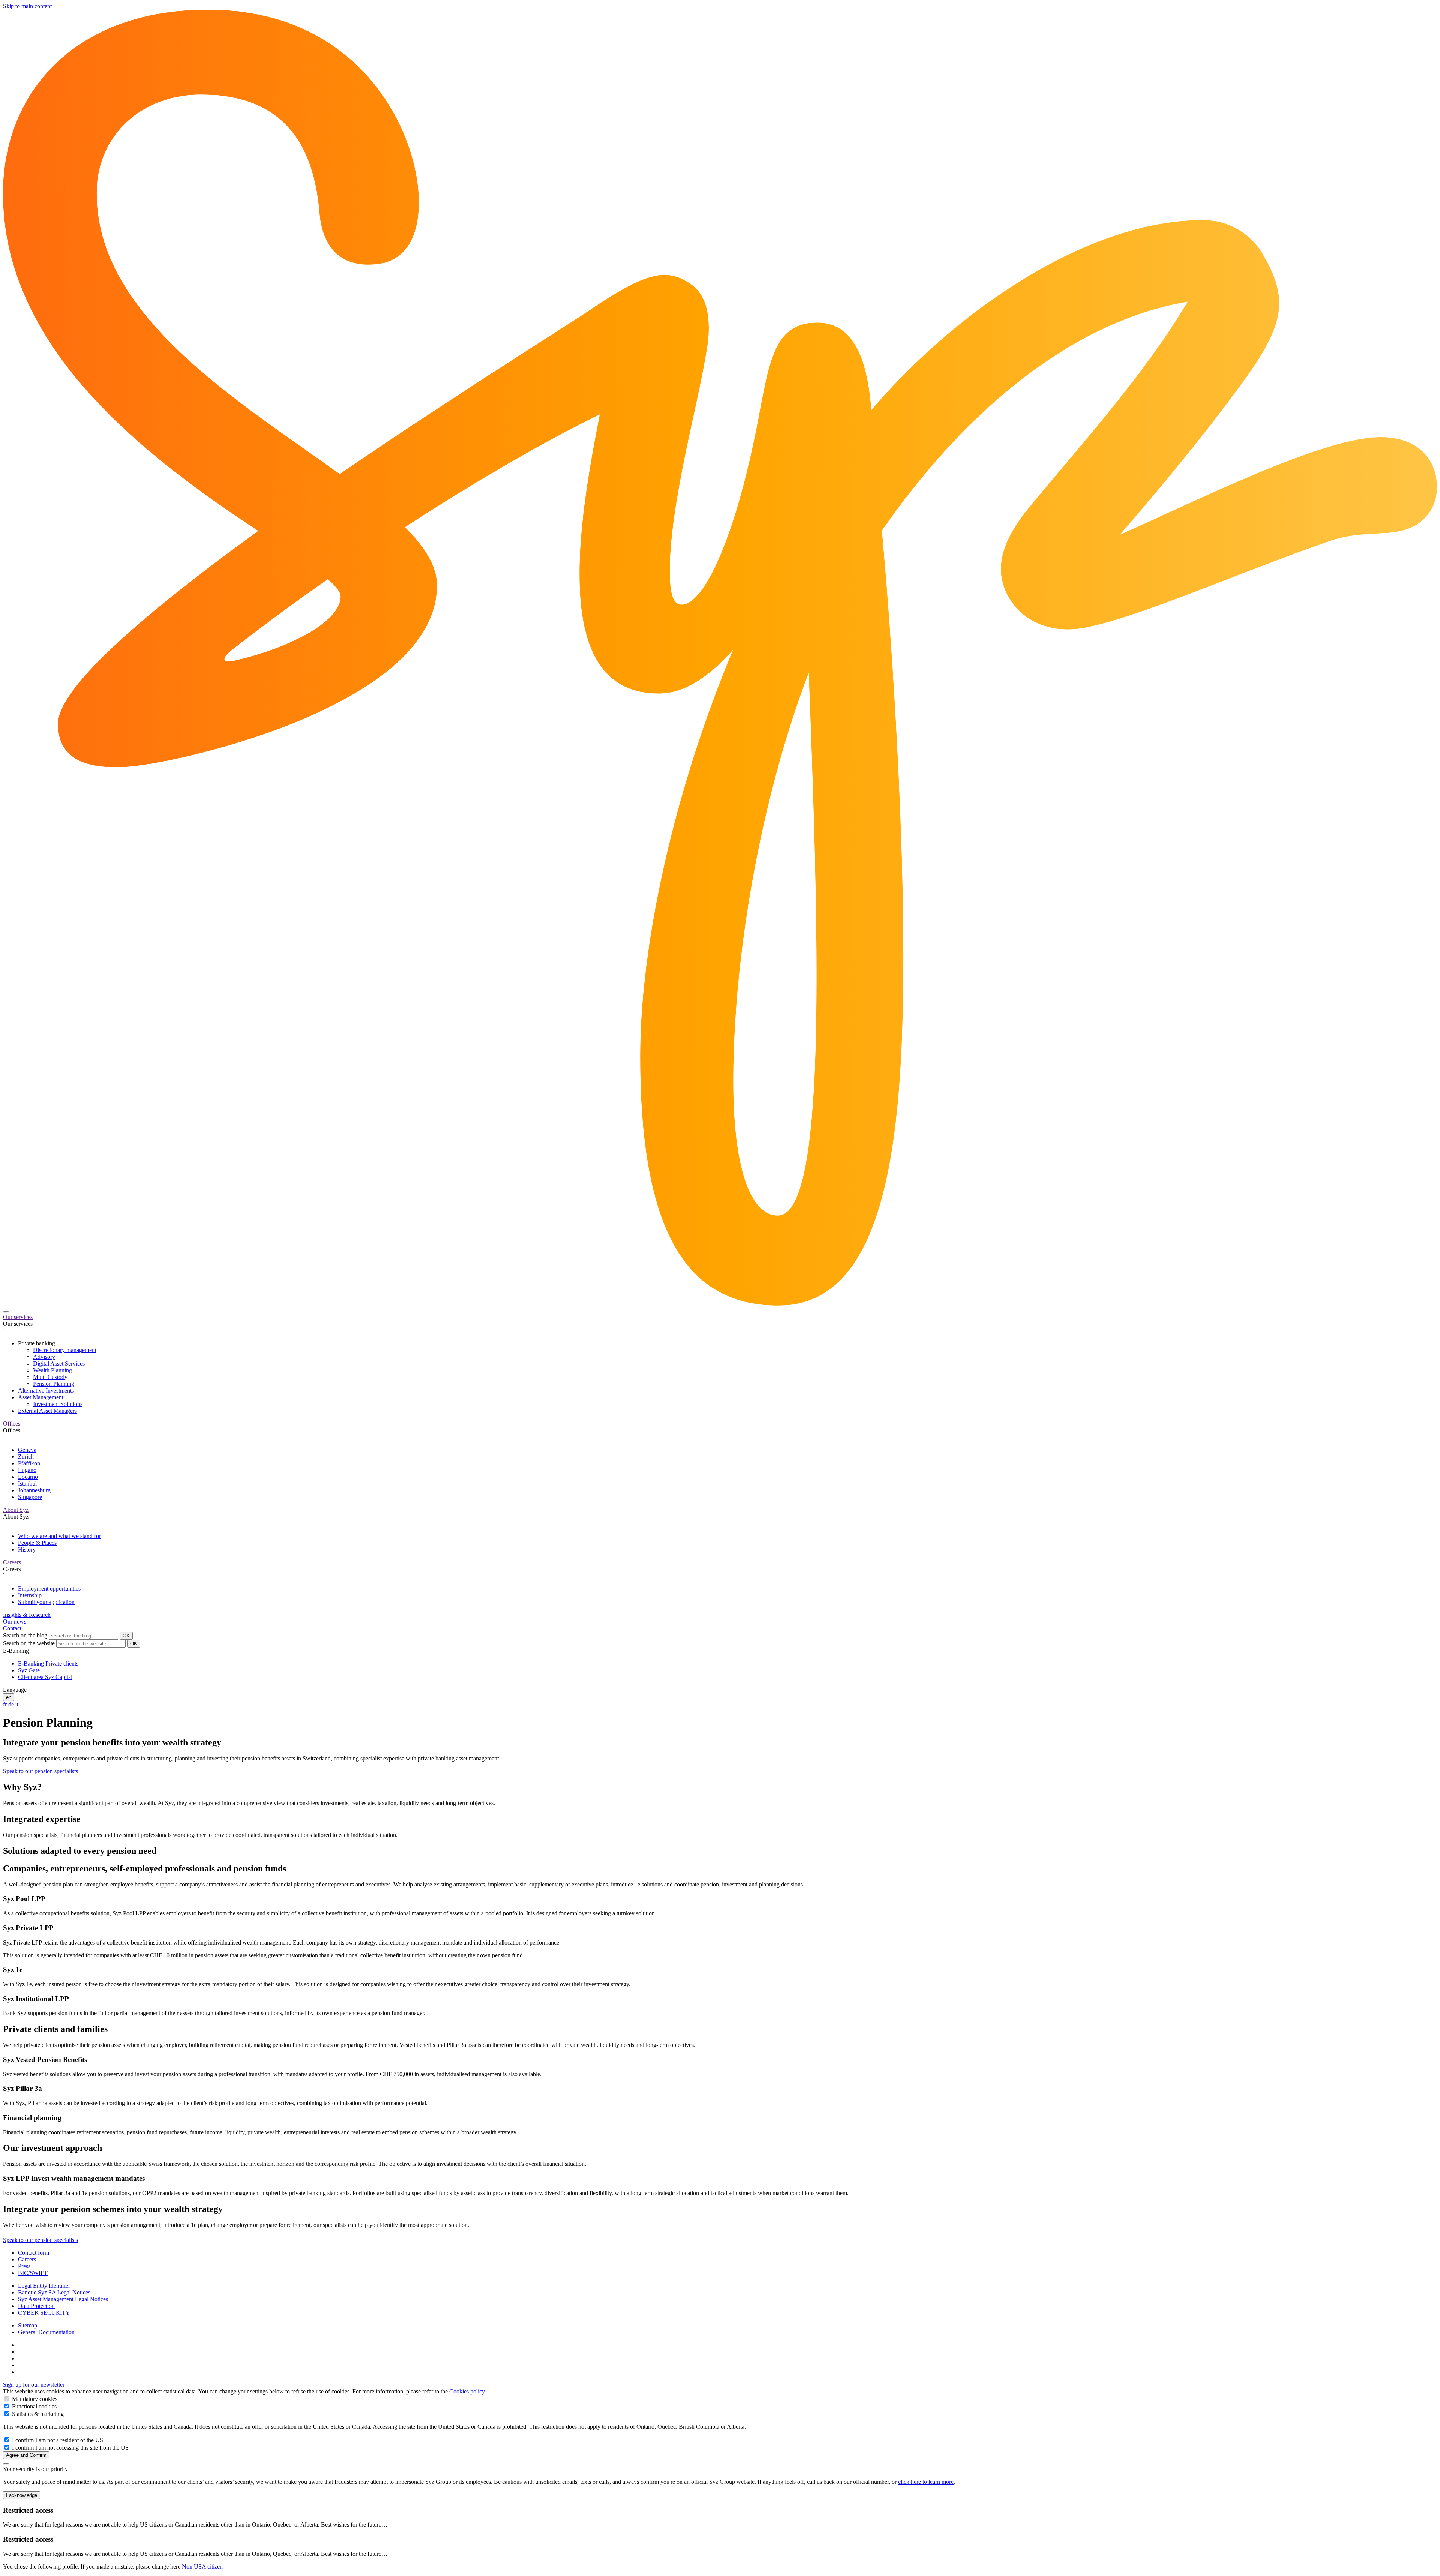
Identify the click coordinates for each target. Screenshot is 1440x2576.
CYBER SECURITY (44, 2313)
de (11, 1704)
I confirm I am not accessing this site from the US (70, 2448)
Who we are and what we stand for (59, 1536)
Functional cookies (34, 2406)
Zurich (26, 1457)
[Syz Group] (720, 1304)
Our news (15, 1622)
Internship (30, 1595)
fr (5, 1704)
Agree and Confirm (26, 2455)
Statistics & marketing (37, 2414)
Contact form (34, 2253)
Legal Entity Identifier (44, 2286)
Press (24, 2266)
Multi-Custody (50, 1377)
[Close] (6, 2464)
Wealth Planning (52, 1370)
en (9, 1697)
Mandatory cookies (34, 2399)
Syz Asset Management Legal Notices (63, 2299)
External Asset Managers (47, 1411)
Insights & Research (27, 1615)
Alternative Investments (46, 1391)
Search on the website (29, 1643)
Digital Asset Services (59, 1364)
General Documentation (46, 2332)
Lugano (27, 1470)
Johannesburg (34, 1490)
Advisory (44, 1357)
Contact (12, 1628)
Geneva (27, 1450)
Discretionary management (65, 1350)
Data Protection (36, 2306)
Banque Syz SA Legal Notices (54, 2292)
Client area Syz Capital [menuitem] (45, 1677)
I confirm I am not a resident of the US (57, 2440)
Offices (12, 1424)
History (27, 1550)
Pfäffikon (29, 1463)
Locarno (28, 1477)
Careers (12, 1562)
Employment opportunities (49, 1589)
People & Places (37, 1543)
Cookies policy (467, 2391)
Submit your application (46, 1602)
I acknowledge (22, 2495)
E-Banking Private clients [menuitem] (48, 1664)
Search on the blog (25, 1635)
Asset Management (41, 1397)
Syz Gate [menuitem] (29, 1670)
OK (126, 1636)
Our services (18, 1317)
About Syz (16, 1510)
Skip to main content (27, 6)
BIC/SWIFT (33, 2273)
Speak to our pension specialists (40, 1771)
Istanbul (27, 1484)
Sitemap (28, 2325)
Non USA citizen (202, 2566)
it (17, 1704)
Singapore (30, 1497)
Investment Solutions (58, 1404)
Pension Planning (54, 1384)
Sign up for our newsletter (34, 2385)
